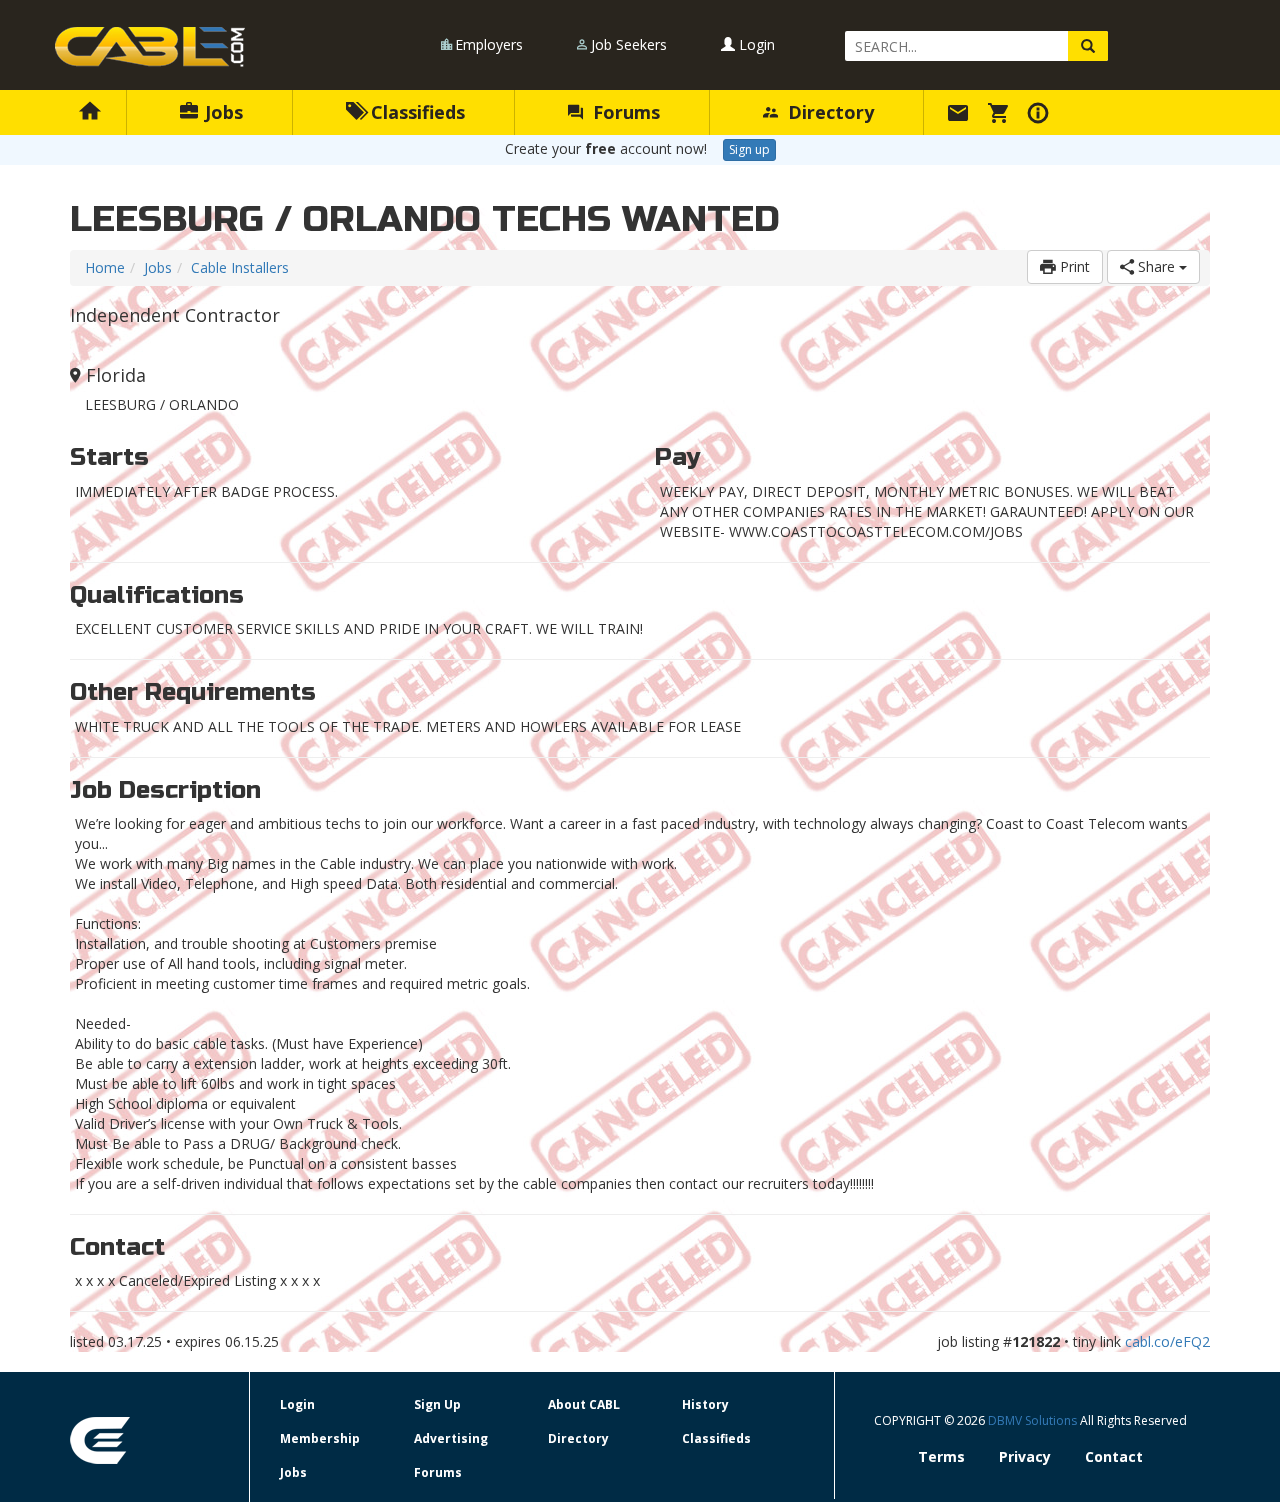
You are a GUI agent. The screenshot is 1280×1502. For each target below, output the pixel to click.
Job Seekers (629, 44)
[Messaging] (961, 112)
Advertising (451, 1438)
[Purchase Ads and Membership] (1001, 112)
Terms (941, 1456)
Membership (320, 1438)
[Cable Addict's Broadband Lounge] (150, 47)
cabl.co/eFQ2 (1167, 1341)
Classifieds (415, 112)
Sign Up (437, 1404)
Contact (1114, 1456)
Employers (489, 44)
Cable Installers (240, 267)
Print (1073, 266)
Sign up (749, 149)
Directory (828, 112)
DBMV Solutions (1034, 1420)
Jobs (221, 112)
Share (1156, 266)
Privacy (1025, 1456)
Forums (624, 112)
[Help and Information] (1041, 112)
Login (755, 44)
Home (105, 267)
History (705, 1404)
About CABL (584, 1404)
